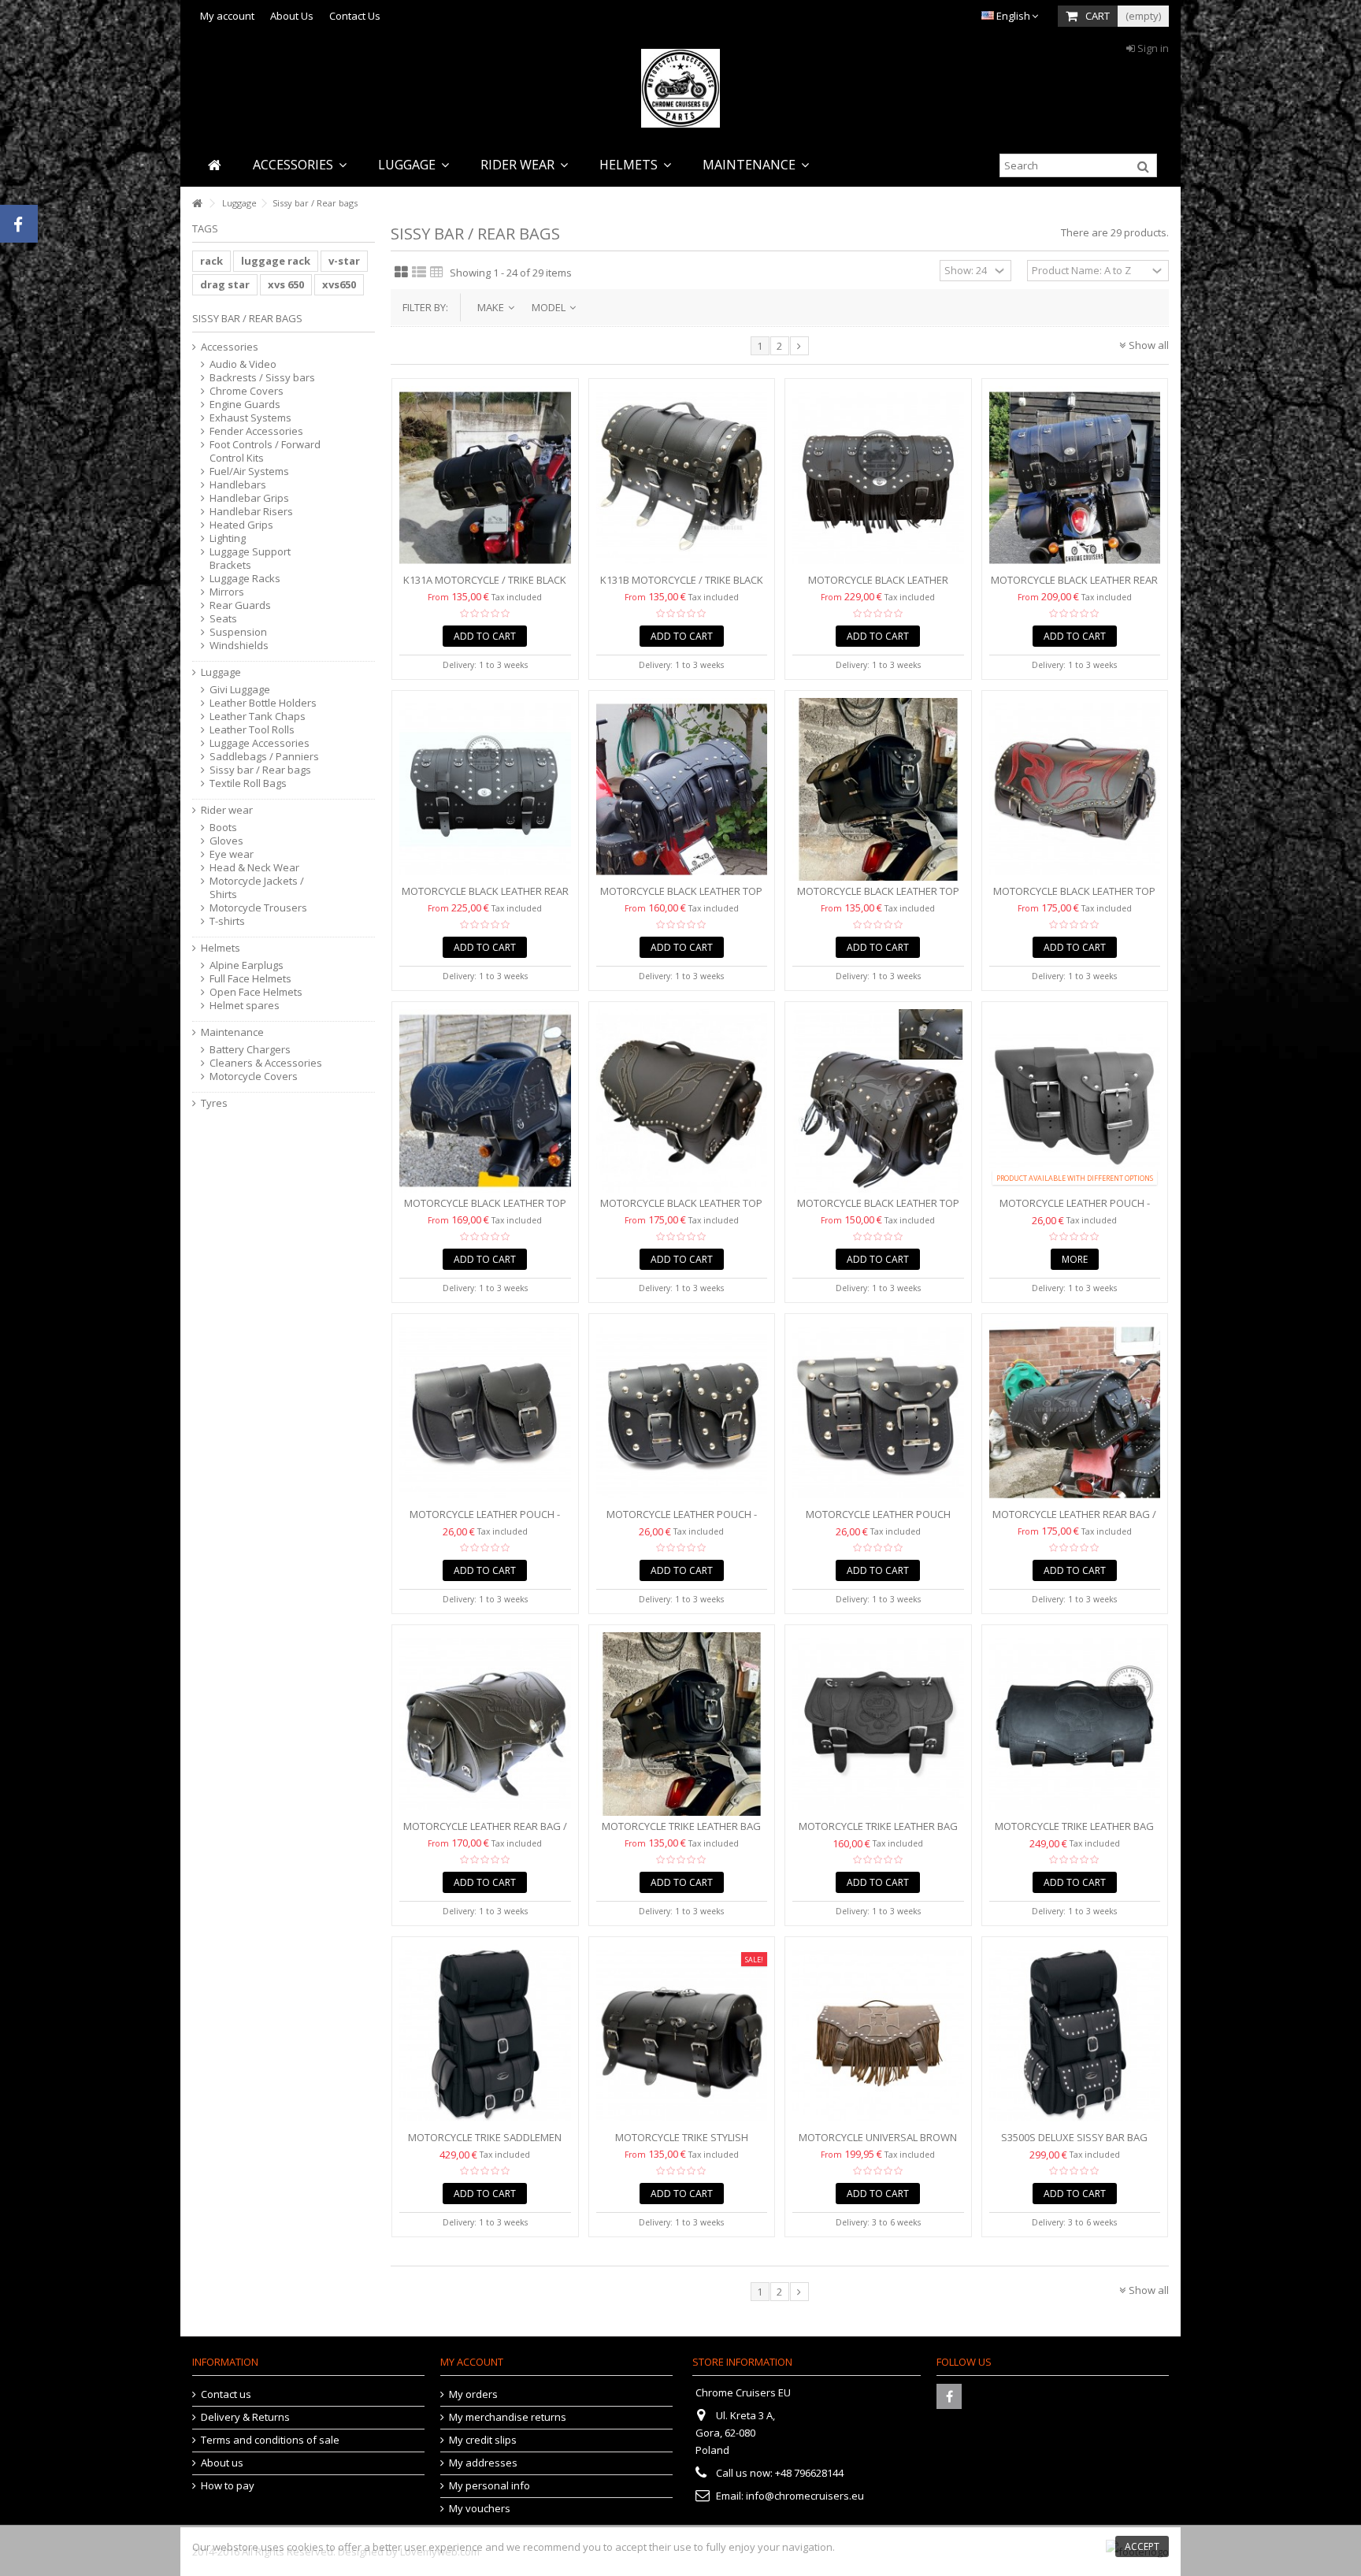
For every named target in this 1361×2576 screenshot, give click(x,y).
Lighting (228, 538)
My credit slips (483, 2440)
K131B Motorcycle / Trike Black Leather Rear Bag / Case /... (682, 586)
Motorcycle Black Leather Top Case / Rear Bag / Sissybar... (485, 1210)
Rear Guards (240, 605)
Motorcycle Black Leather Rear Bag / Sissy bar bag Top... (1074, 586)
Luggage (221, 672)
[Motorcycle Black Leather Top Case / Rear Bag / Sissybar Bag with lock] (878, 1101)
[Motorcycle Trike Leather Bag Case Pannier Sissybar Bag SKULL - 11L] (878, 1724)
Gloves (226, 841)
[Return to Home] (197, 204)
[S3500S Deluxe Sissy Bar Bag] (1075, 2036)
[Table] (437, 273)
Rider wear (227, 810)
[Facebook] (949, 2396)
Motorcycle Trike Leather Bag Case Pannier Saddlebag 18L (681, 1833)
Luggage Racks (245, 579)
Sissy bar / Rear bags (260, 770)
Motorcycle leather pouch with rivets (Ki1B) (878, 1521)
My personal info (490, 2486)
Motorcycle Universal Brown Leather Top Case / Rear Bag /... (878, 2144)
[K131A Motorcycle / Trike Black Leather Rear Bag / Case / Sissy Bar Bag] (485, 478)
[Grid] (401, 273)
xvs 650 (286, 284)
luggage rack (276, 261)
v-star (344, 261)
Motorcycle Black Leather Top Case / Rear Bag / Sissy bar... (878, 898)
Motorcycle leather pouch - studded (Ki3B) (682, 1521)
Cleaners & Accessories (266, 1063)
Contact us (226, 2394)
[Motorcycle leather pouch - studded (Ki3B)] (682, 1413)
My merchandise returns (508, 2417)
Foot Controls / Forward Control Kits (265, 451)
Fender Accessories (256, 431)
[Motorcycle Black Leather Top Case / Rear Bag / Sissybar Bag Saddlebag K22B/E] (682, 1101)
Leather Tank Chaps (258, 716)
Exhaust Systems (250, 418)
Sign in (1152, 48)
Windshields (239, 646)
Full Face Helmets (250, 979)
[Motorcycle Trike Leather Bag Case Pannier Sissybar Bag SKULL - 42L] (1075, 1724)
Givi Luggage (240, 690)
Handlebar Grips (249, 498)
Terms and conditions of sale (270, 2440)
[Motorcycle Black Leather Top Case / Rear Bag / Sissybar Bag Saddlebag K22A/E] (485, 1101)
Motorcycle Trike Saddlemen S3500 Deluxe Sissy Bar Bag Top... (485, 2144)
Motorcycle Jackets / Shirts (257, 888)
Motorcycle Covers (254, 1076)
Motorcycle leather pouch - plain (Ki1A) (1075, 1210)
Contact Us (355, 16)
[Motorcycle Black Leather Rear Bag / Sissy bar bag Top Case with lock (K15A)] (1075, 478)
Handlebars (238, 485)
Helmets (221, 948)
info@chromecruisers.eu (805, 2496)
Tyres (214, 1103)
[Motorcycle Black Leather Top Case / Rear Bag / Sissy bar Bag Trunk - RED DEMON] (1075, 790)
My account (227, 16)
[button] (300, 165)
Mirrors (227, 592)
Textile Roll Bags (248, 783)
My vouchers (480, 2509)
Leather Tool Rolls (252, 730)
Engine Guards (245, 405)
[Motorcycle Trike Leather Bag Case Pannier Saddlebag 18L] (682, 1724)
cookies (305, 2547)
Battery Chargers (250, 1050)
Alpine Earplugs (247, 965)
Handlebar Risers (251, 512)
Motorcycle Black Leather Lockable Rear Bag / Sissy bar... (878, 586)
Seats (223, 619)
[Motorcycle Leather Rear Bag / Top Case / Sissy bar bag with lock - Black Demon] (1075, 1413)
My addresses (483, 2463)
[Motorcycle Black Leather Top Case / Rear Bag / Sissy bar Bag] (682, 790)
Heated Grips (241, 525)
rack (211, 261)
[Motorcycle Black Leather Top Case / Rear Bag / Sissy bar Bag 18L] (878, 790)
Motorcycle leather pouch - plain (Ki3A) (485, 1521)
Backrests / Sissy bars (262, 378)
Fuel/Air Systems (249, 471)
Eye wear (232, 854)
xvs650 (339, 284)
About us (222, 2463)
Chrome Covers (247, 391)
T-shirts (227, 921)
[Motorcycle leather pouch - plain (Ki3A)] (485, 1413)
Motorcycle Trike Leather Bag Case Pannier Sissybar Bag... (878, 1833)
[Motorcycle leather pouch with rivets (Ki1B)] (878, 1413)
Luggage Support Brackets (250, 559)
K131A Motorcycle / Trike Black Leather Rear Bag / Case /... (485, 586)
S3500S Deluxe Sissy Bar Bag (1074, 2137)
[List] (419, 273)
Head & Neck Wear (254, 868)
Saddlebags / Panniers (264, 757)
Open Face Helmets (256, 992)
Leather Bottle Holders (263, 703)
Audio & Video (243, 364)
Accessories (230, 347)
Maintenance (232, 1032)
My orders (473, 2394)
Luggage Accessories (260, 743)
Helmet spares (245, 1006)
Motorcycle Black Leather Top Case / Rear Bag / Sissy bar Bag (681, 898)
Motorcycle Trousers (258, 908)
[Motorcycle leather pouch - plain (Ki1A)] (1075, 1101)
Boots (223, 828)
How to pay (228, 2486)
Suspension (238, 632)
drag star (225, 284)
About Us (292, 16)
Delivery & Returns (245, 2417)
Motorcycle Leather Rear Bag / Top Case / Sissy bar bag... (1074, 1521)
